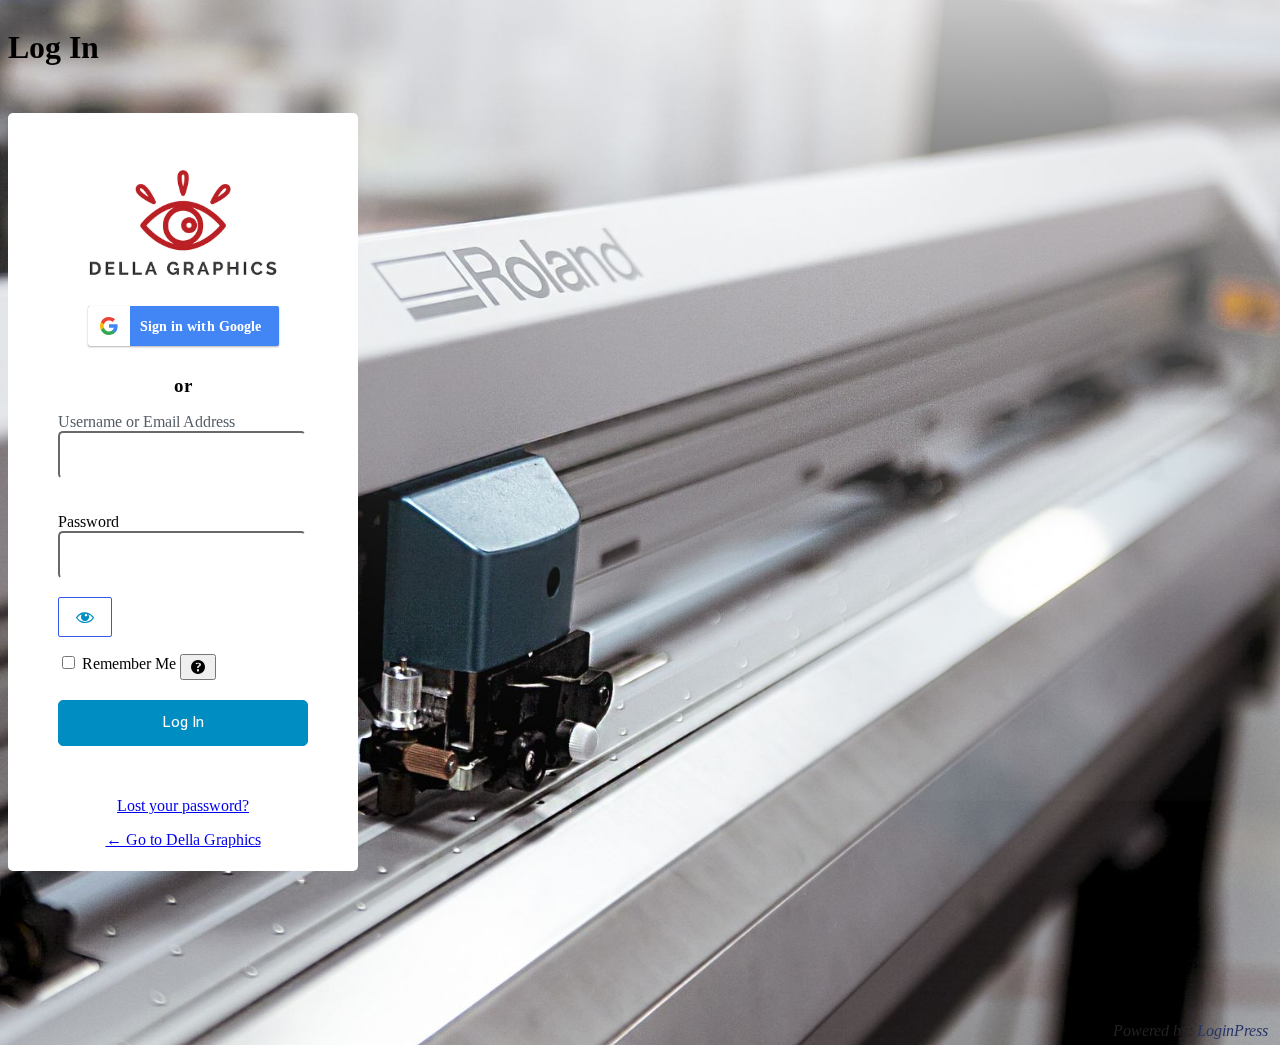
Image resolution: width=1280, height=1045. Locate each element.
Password (88, 521)
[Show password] (85, 617)
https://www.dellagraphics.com (183, 221)
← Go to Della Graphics (183, 839)
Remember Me (129, 663)
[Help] (198, 667)
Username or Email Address (146, 421)
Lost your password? (183, 805)
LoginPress (1232, 1030)
